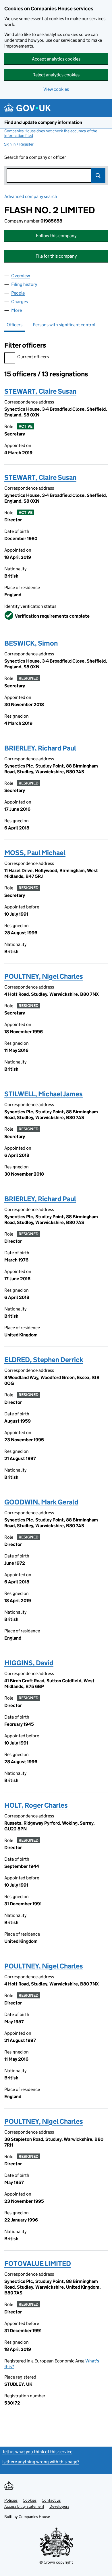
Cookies (30, 2500)
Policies (11, 2500)
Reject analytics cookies (56, 75)
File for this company (56, 256)
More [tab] (17, 310)
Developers (59, 2506)
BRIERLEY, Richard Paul (40, 748)
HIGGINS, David (29, 1663)
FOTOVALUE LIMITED (38, 2263)
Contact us (51, 2500)
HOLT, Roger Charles (36, 1805)
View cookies (56, 89)
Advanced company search (31, 196)
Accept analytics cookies (56, 59)
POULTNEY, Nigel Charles (44, 976)
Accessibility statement (24, 2506)
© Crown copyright (56, 2562)
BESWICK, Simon (31, 643)
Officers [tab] (15, 325)
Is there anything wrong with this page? (41, 2462)
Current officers (33, 357)
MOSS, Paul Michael (35, 853)
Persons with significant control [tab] (64, 325)
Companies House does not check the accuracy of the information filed (51, 133)
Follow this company (56, 236)
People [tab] (18, 293)
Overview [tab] (21, 276)
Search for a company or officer (35, 157)
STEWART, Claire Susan (40, 391)
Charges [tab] (20, 302)
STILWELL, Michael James (44, 1094)
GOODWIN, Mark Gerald (41, 1502)
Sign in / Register (19, 144)
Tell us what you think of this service (37, 2452)
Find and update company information (43, 122)
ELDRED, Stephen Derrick (44, 1360)
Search (98, 176)
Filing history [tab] (24, 284)
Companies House (34, 2517)
